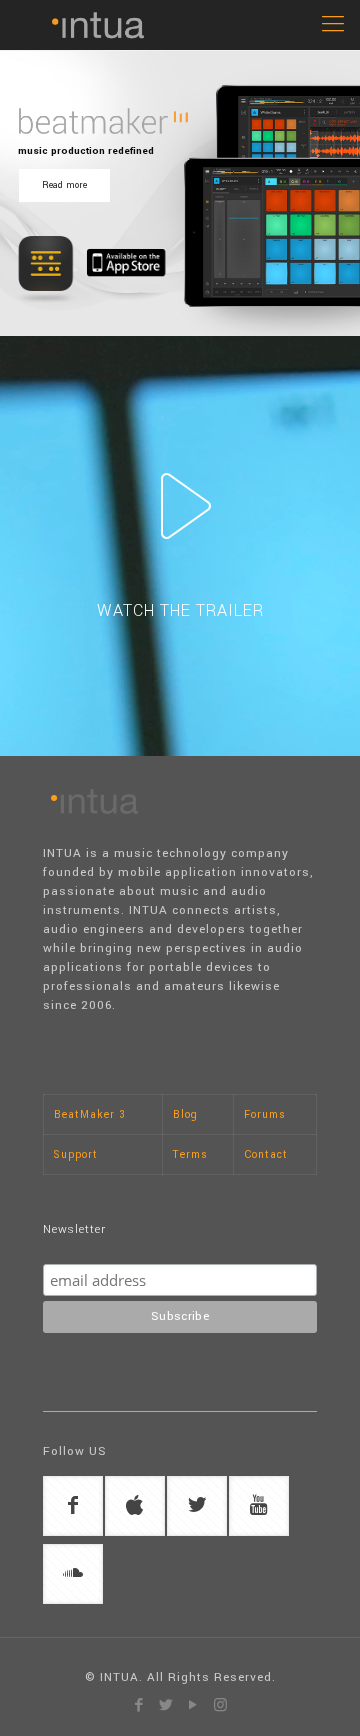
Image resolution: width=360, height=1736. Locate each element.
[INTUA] (180, 25)
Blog (185, 1114)
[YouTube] (193, 1705)
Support (76, 1154)
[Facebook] (139, 1705)
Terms (190, 1154)
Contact (266, 1154)
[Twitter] (166, 1705)
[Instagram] (220, 1705)
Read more (64, 185)
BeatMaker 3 (90, 1114)
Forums (265, 1114)
